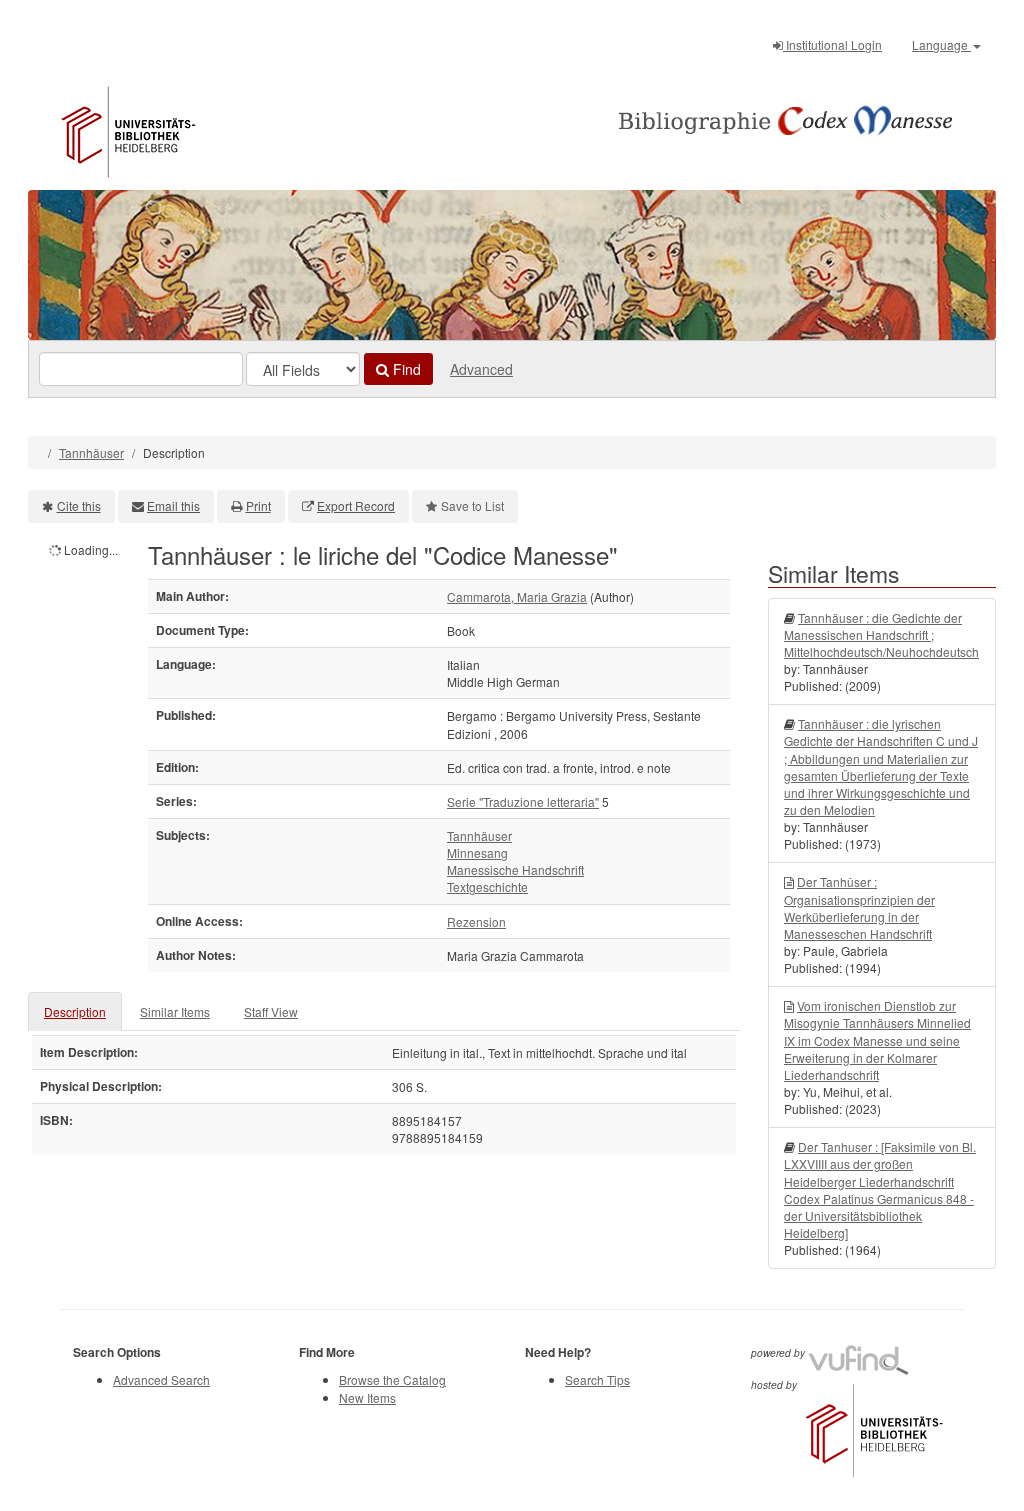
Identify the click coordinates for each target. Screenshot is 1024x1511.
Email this (173, 505)
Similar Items (175, 1011)
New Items (367, 1397)
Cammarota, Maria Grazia (517, 596)
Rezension (476, 921)
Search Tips (597, 1379)
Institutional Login (832, 44)
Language (941, 44)
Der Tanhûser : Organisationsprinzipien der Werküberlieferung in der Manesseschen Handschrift (859, 907)
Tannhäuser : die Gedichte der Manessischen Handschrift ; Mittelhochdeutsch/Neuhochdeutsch (881, 634)
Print (258, 505)
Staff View (271, 1011)
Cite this (79, 505)
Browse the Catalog (392, 1379)
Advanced (481, 369)
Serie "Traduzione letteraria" (523, 801)
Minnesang (477, 852)
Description (75, 1011)
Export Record (356, 505)
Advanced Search (161, 1379)
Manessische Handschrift (515, 869)
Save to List (472, 505)
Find (405, 369)
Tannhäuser (91, 452)
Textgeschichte (487, 886)
